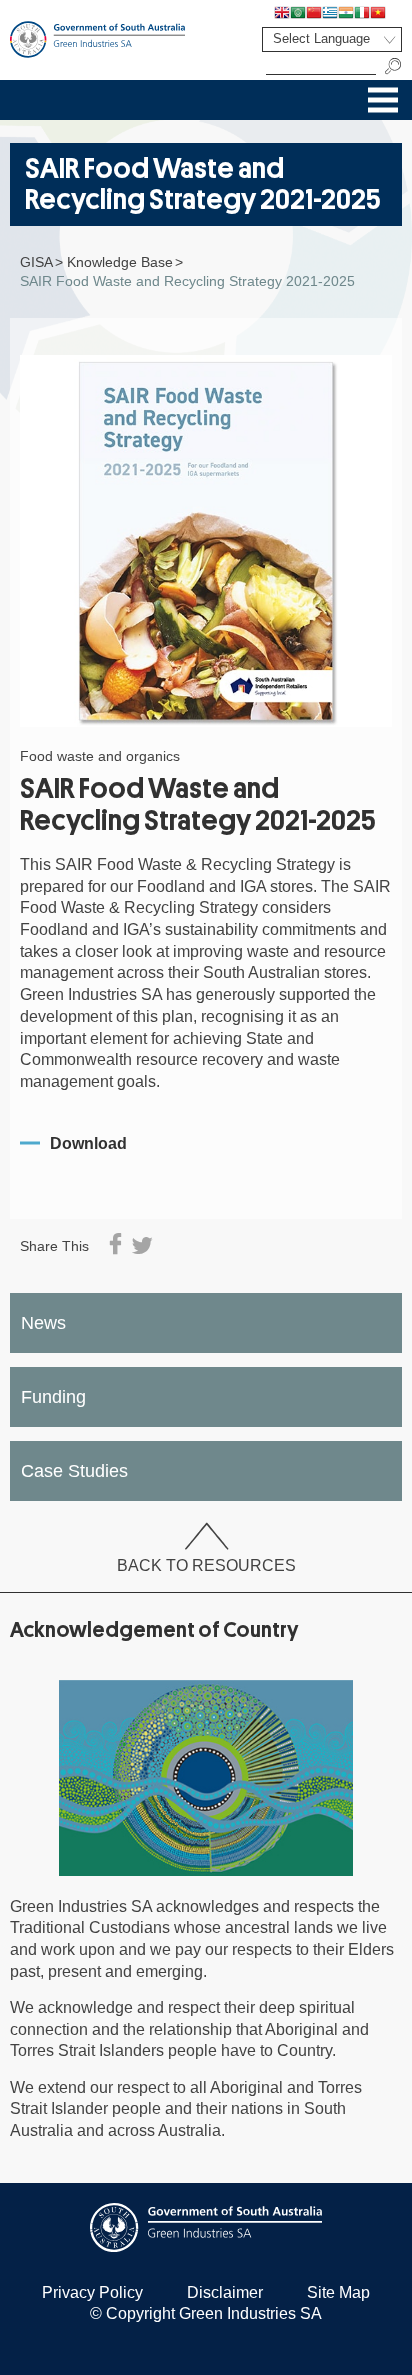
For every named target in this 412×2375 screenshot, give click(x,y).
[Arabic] (298, 12)
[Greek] (330, 12)
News (43, 1323)
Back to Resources (206, 1565)
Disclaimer (225, 2292)
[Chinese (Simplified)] (314, 12)
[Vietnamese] (378, 12)
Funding (53, 1397)
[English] (282, 12)
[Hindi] (346, 12)
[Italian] (362, 12)
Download (88, 1143)
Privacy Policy (92, 2292)
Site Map (338, 2292)
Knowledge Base (120, 262)
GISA (36, 262)
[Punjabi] (394, 12)
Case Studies (74, 1471)
